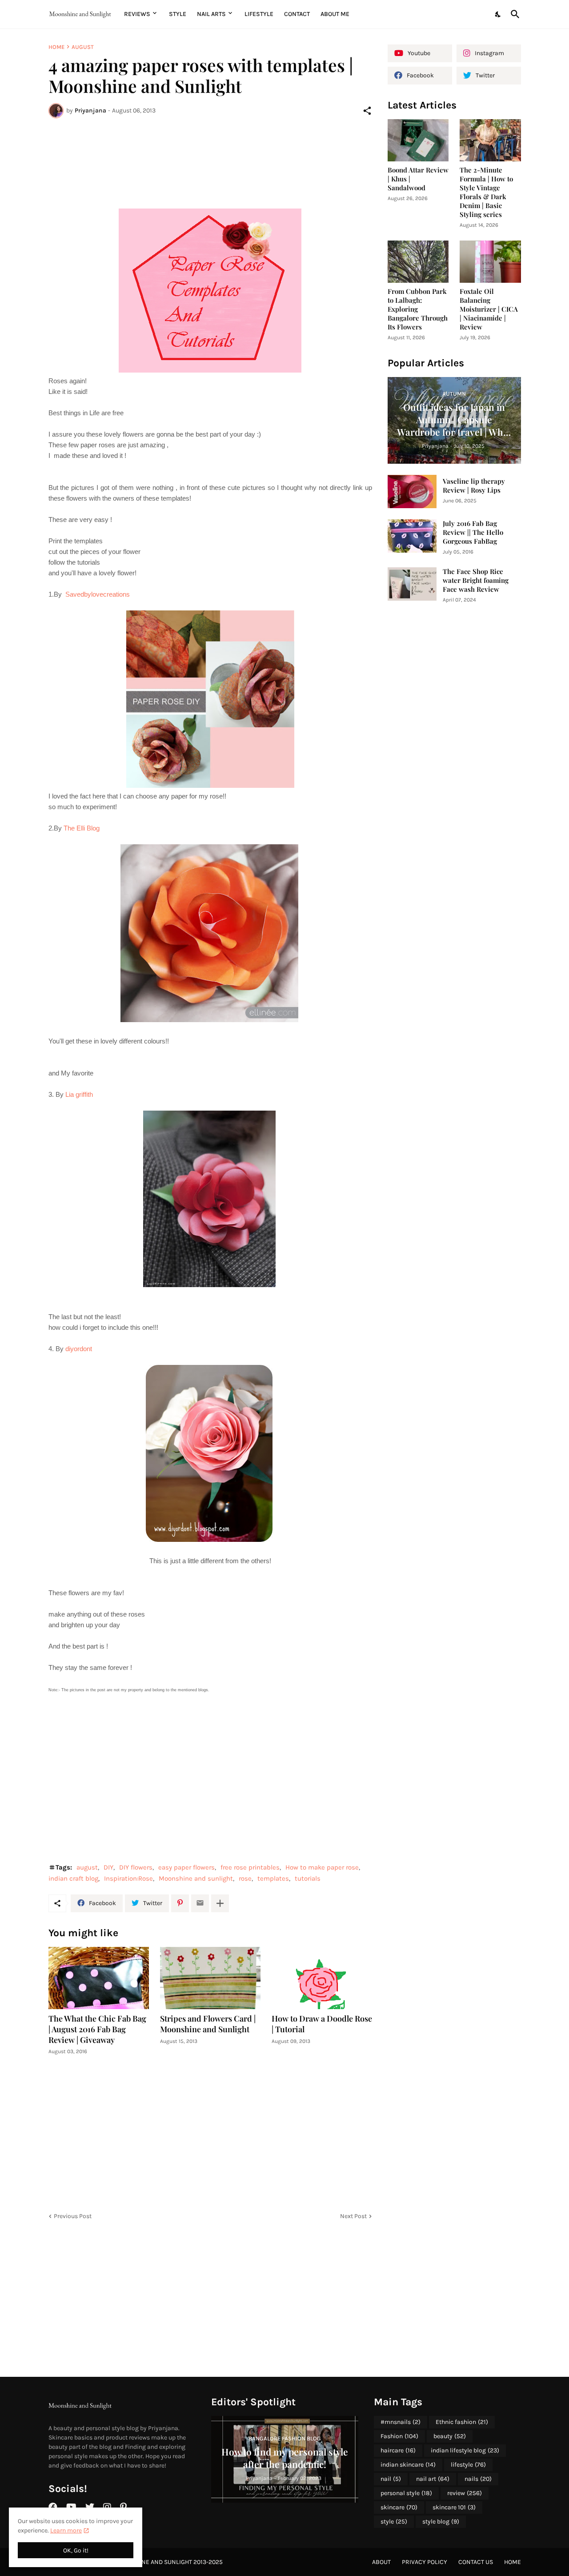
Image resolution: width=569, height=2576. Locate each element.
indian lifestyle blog (465, 2450)
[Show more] (220, 1903)
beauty (450, 2436)
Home (56, 47)
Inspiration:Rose (128, 1878)
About (381, 2562)
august (83, 47)
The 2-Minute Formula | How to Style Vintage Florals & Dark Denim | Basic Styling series (486, 192)
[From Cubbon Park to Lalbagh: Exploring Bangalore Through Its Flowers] (418, 262)
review (465, 2493)
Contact (297, 14)
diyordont (79, 1349)
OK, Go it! (76, 2550)
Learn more (66, 2530)
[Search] (513, 14)
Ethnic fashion (462, 2422)
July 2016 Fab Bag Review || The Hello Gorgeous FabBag (473, 532)
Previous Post (73, 2216)
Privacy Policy (425, 2562)
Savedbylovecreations (98, 594)
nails (478, 2479)
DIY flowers (136, 1867)
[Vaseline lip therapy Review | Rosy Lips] (412, 492)
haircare (398, 2450)
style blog (441, 2522)
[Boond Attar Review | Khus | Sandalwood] (418, 140)
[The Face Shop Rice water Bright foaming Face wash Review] (412, 584)
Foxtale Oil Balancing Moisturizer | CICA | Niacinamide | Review (489, 309)
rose (245, 1878)
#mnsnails (401, 2422)
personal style (406, 2493)
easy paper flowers (186, 1867)
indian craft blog (73, 1878)
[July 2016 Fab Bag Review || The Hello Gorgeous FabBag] (412, 536)
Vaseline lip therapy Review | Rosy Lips (474, 486)
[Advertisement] (210, 158)
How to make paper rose (322, 1867)
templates (273, 1878)
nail (391, 2479)
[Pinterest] (180, 1903)
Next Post (353, 2216)
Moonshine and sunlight (196, 1878)
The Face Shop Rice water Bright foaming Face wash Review (476, 580)
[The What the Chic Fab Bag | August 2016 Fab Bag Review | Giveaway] (99, 1978)
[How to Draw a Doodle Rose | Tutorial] (322, 1978)
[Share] (367, 111)
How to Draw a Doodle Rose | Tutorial (322, 2024)
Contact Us (476, 2562)
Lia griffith (80, 1094)
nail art (433, 2479)
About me (335, 14)
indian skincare (408, 2465)
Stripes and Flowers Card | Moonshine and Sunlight (208, 2024)
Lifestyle (259, 14)
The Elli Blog (82, 828)
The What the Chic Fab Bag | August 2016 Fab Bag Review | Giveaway (97, 2029)
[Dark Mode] (498, 14)
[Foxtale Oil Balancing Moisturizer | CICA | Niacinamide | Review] (490, 262)
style (394, 2522)
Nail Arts (211, 14)
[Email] (200, 1903)
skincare (399, 2507)
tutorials (308, 1878)
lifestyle (468, 2465)
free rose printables (250, 1867)
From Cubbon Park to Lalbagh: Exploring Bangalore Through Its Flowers (418, 309)
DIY (108, 1867)
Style (178, 14)
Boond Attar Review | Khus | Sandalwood (418, 179)
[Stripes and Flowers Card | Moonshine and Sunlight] (210, 1978)
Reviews (137, 14)
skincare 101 (454, 2507)
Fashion (399, 2436)
